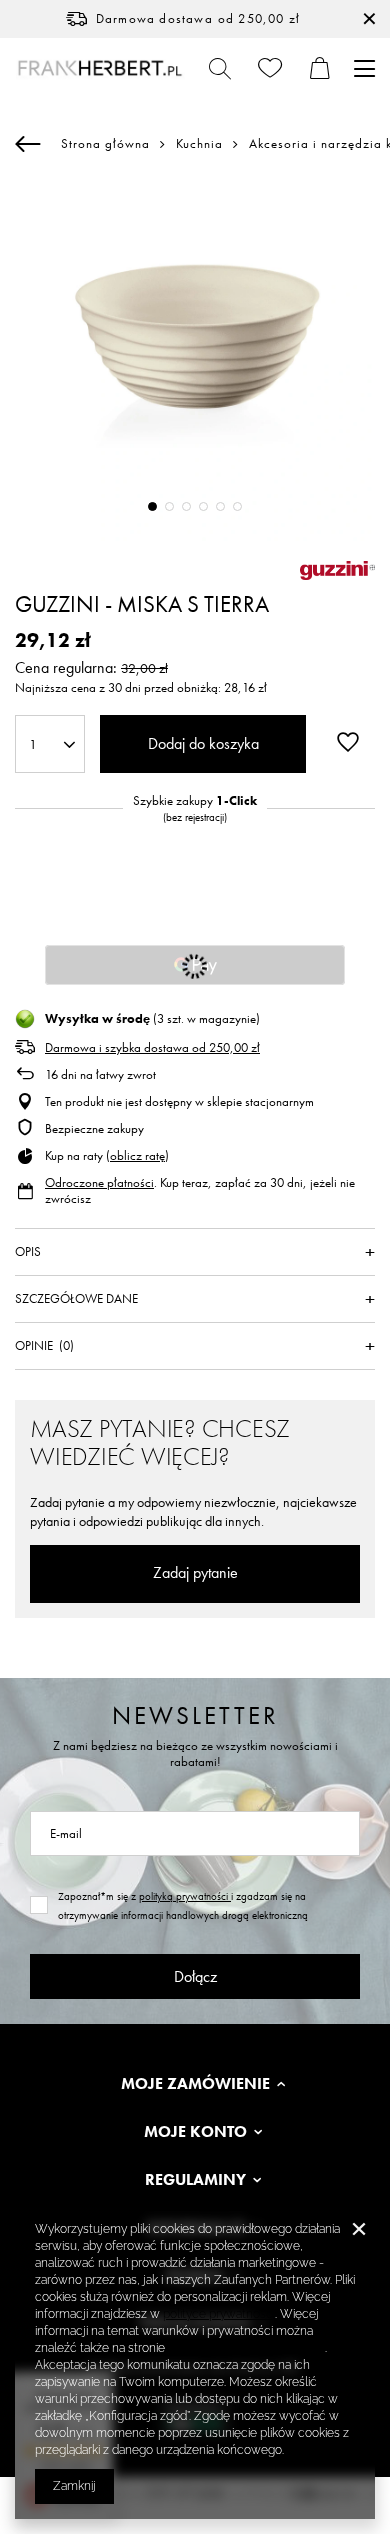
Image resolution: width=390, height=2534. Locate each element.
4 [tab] (203, 506)
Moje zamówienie (195, 2084)
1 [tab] (152, 506)
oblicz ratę (137, 1155)
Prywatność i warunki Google (246, 2348)
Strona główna (105, 143)
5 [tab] (220, 506)
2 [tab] (169, 506)
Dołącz (195, 1976)
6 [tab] (237, 506)
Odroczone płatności (99, 1182)
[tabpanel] (195, 361)
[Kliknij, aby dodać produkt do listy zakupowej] (348, 742)
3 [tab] (186, 506)
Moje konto (195, 2132)
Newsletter (195, 1715)
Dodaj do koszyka (203, 743)
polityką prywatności (185, 1896)
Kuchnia (199, 144)
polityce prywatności (219, 2314)
